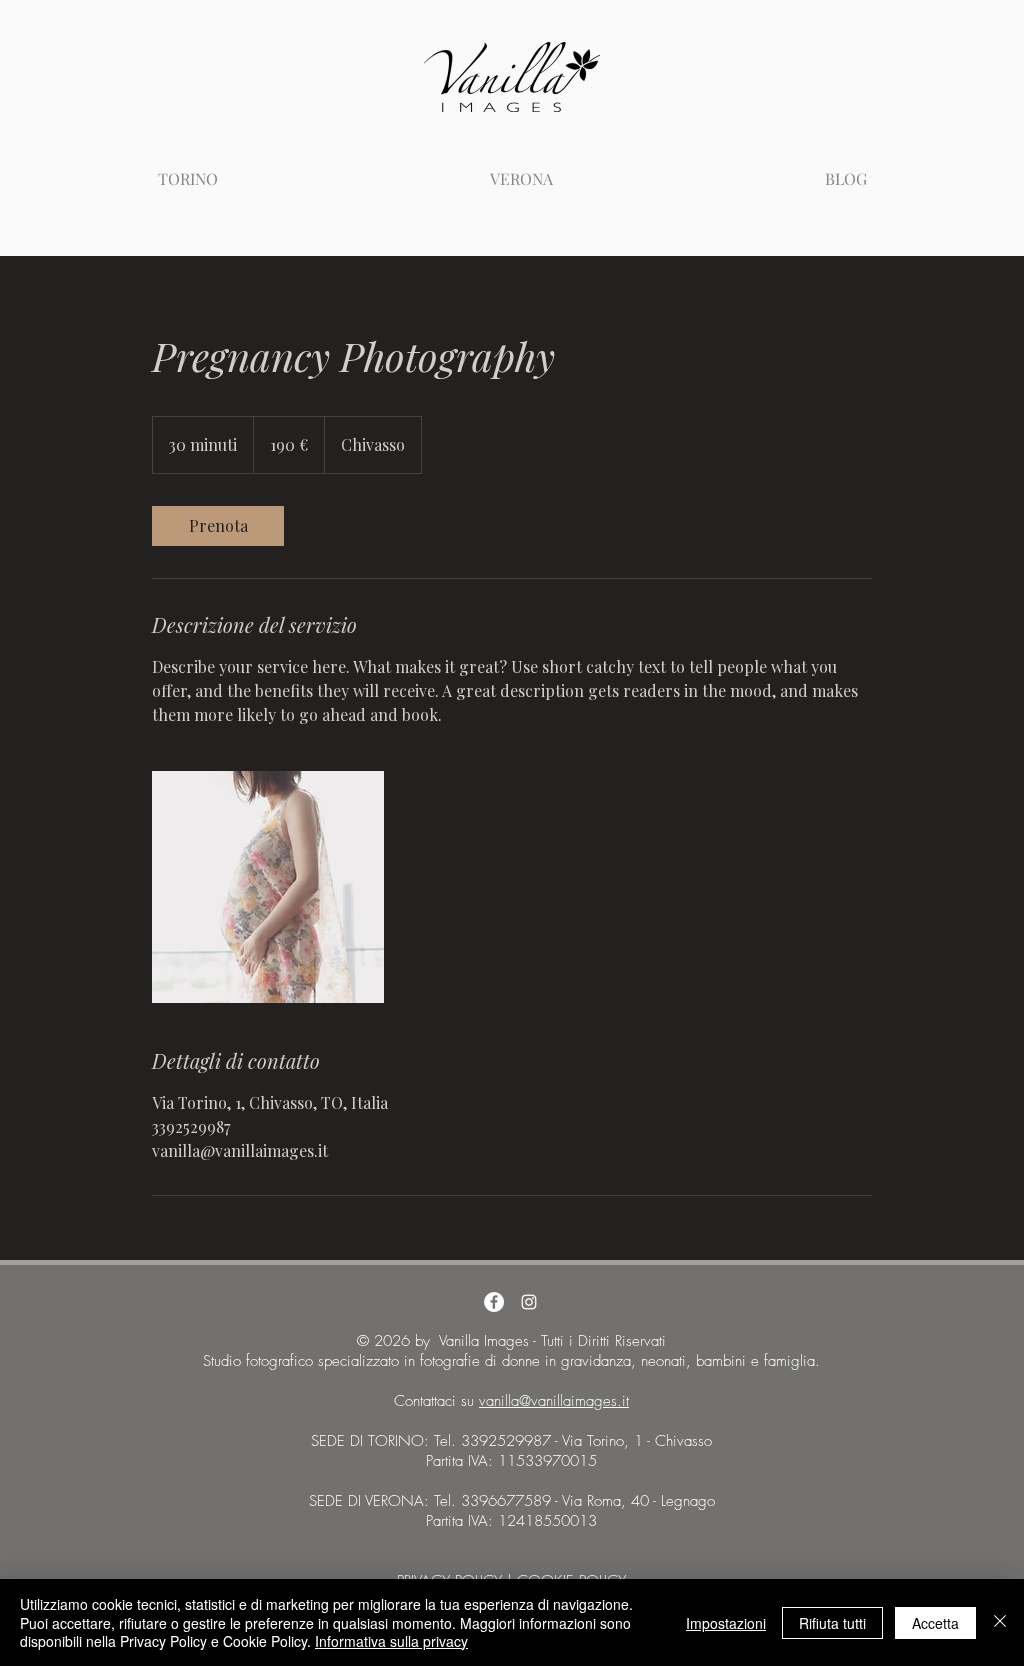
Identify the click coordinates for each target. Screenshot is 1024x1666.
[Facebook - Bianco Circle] (494, 1302)
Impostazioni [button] (726, 1623)
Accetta (935, 1623)
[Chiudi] (1000, 1622)
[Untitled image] (268, 887)
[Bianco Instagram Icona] (529, 1302)
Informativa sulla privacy (391, 1641)
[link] (218, 526)
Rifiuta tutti (832, 1623)
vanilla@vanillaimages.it (554, 1401)
